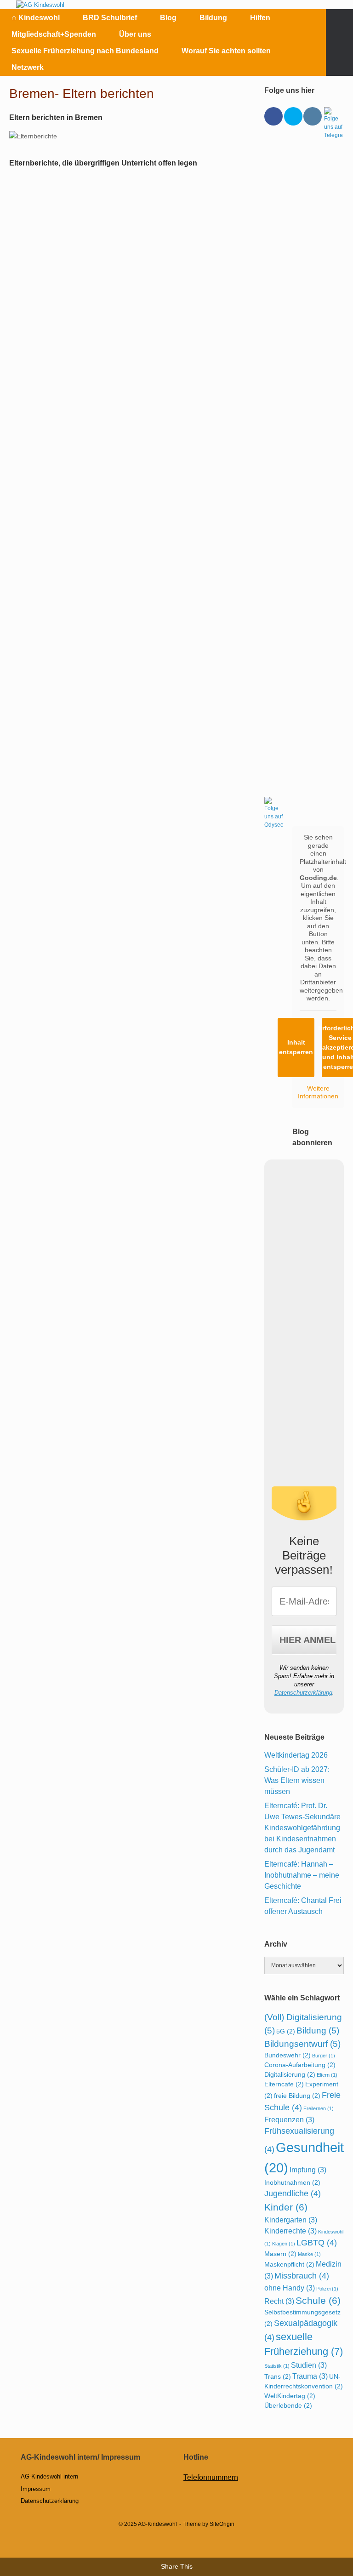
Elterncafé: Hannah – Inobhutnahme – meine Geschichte (302, 1875)
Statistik (277, 2366)
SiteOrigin (222, 2524)
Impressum (36, 2489)
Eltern (327, 2075)
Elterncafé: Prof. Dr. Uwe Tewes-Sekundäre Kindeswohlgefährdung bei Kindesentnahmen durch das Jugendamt (302, 1828)
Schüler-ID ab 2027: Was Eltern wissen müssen (297, 1780)
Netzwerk (28, 67)
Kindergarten (291, 2220)
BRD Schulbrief (110, 18)
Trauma (310, 2376)
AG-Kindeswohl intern (49, 2476)
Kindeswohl (36, 17)
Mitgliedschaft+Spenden (54, 34)
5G (286, 2031)
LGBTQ (317, 2243)
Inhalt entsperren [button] (296, 1047)
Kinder (286, 2207)
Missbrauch (302, 2276)
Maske (309, 2254)
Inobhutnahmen (292, 2182)
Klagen (284, 2244)
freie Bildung (297, 2096)
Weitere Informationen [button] (318, 1092)
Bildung (213, 18)
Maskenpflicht (289, 2264)
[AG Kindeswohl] (40, 5)
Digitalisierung (290, 2074)
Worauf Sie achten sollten (226, 51)
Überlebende (288, 2405)
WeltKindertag (290, 2396)
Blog (168, 18)
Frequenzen (289, 2119)
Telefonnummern (211, 2477)
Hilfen (260, 18)
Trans (278, 2376)
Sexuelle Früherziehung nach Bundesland (85, 51)
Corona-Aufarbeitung (300, 2065)
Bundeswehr (288, 2055)
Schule (318, 2300)
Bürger (324, 2056)
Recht (279, 2301)
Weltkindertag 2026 (296, 1755)
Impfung (308, 2170)
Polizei (327, 2289)
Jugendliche (293, 2193)
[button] (339, 43)
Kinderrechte (290, 2231)
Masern (280, 2254)
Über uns (135, 34)
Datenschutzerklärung (303, 1693)
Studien (309, 2365)
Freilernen (319, 2108)
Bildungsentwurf (302, 2044)
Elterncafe (284, 2084)
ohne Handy (290, 2288)
